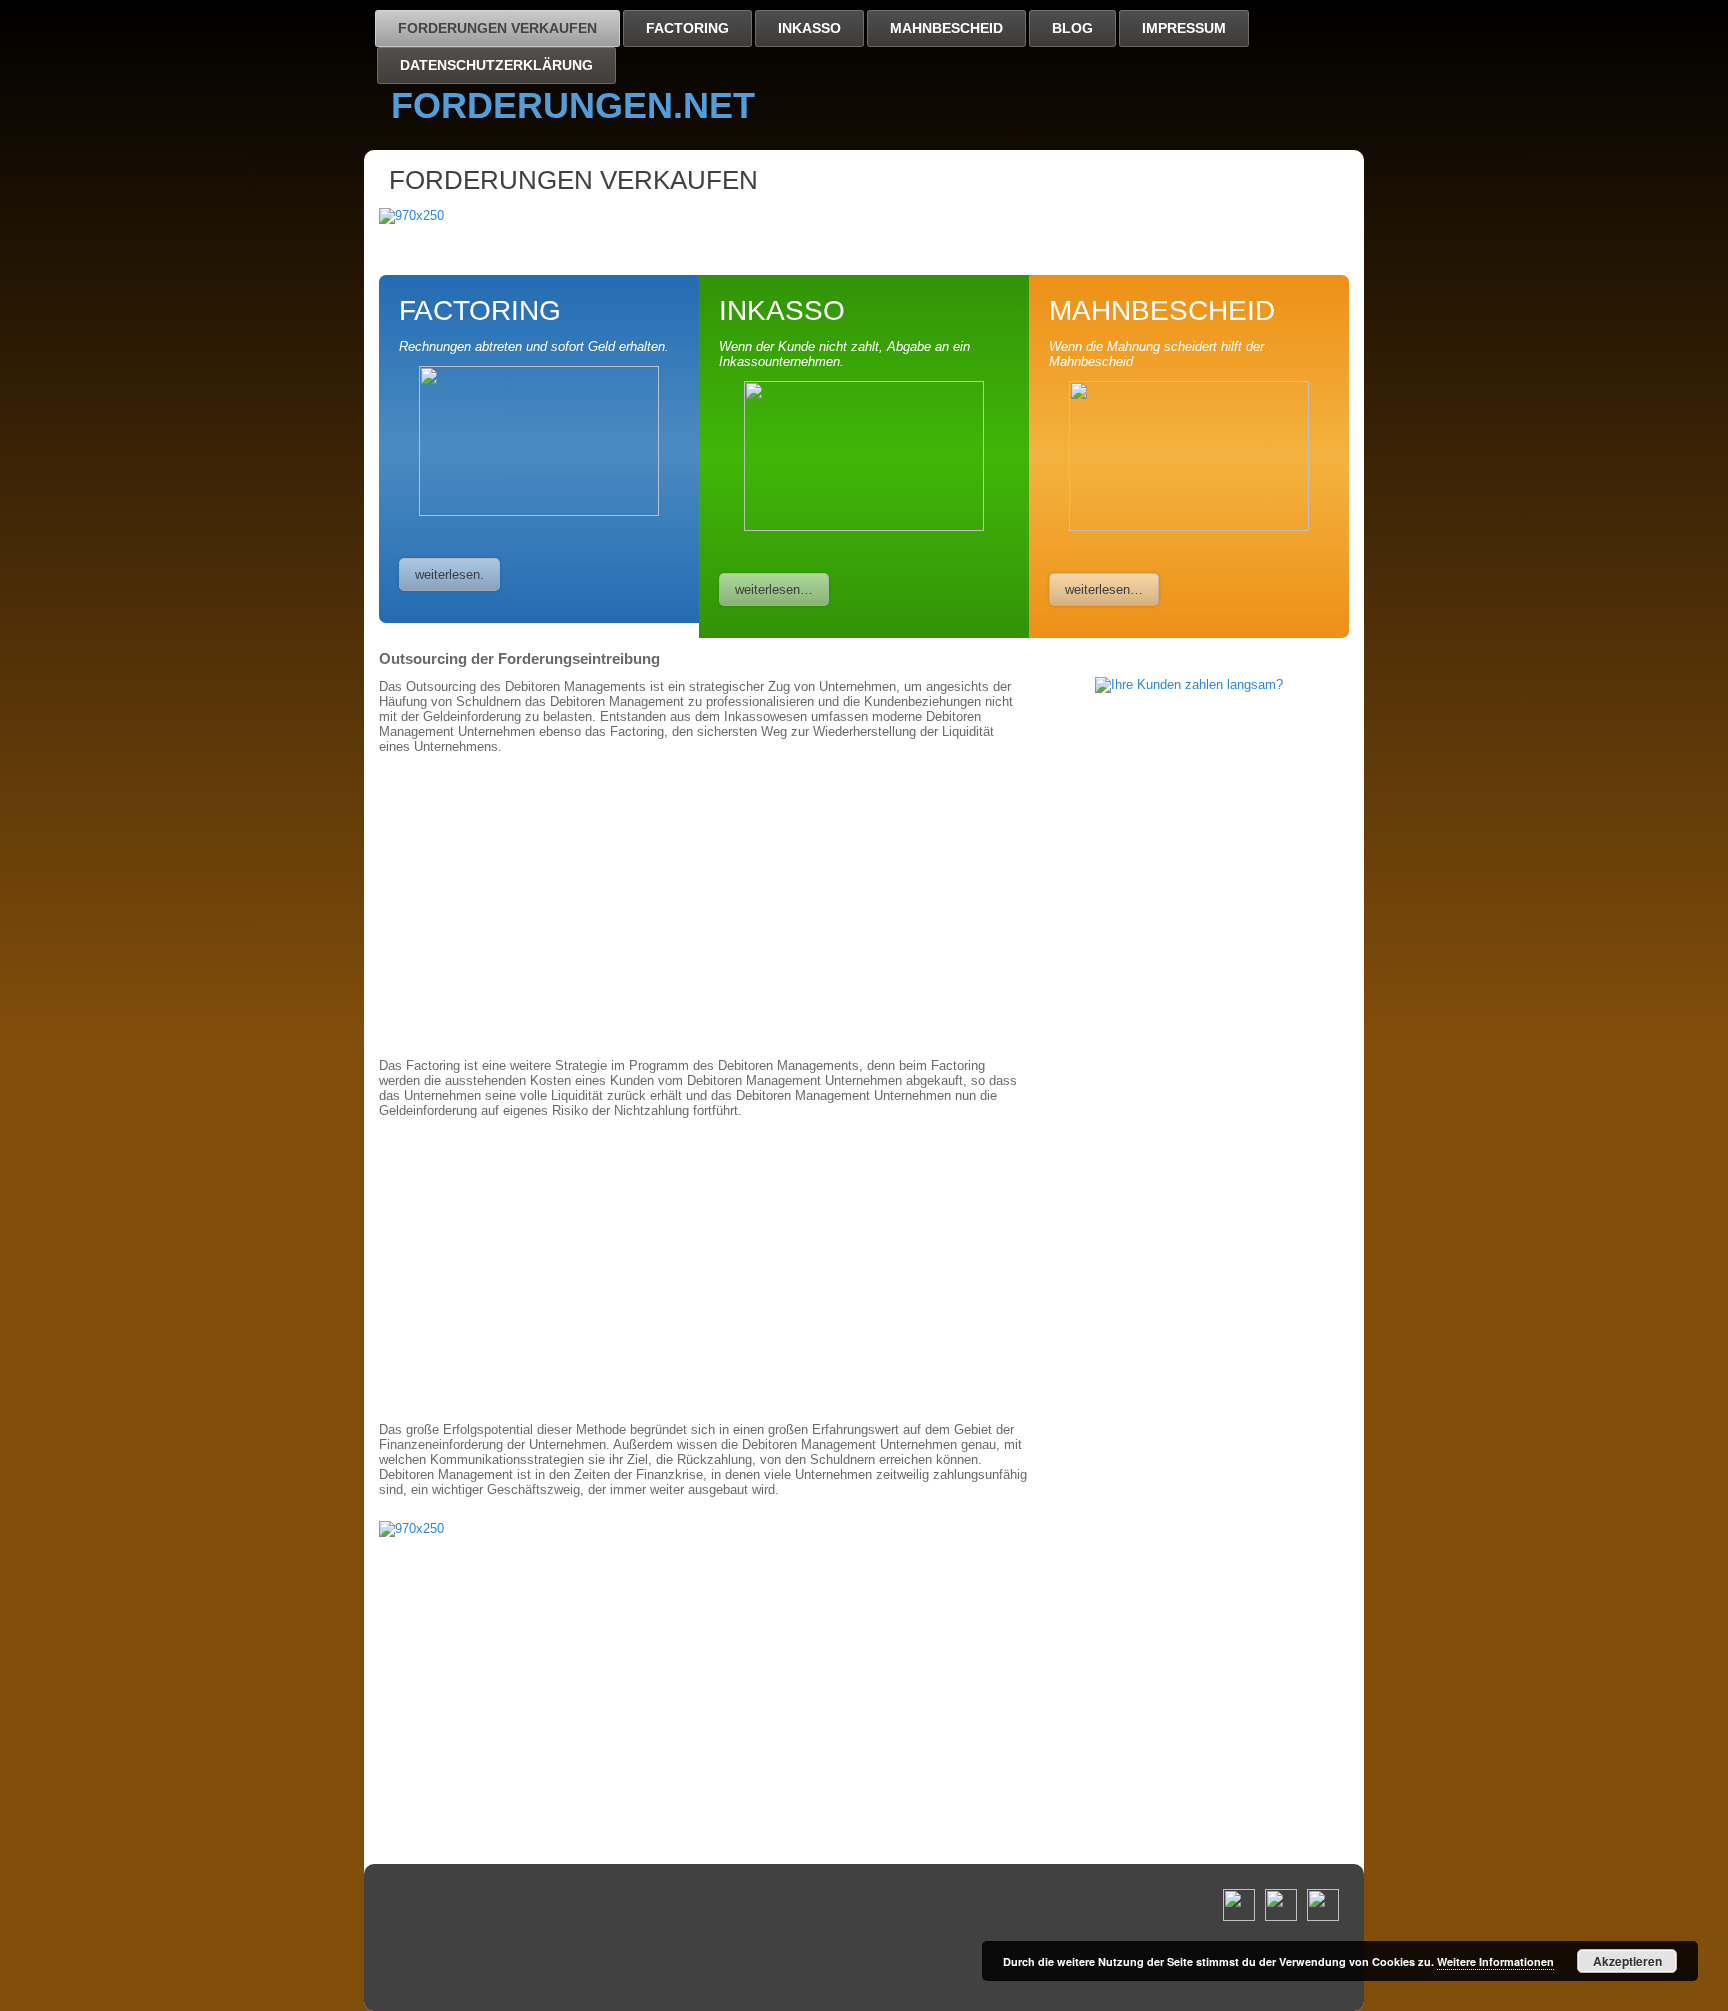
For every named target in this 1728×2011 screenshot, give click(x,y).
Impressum (1184, 28)
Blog (1072, 28)
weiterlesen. (449, 574)
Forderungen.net (573, 105)
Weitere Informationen (1495, 1961)
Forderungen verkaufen (497, 28)
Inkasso (809, 28)
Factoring (687, 28)
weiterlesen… (774, 589)
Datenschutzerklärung (496, 65)
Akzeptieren (1627, 1961)
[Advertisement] (704, 906)
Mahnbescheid (946, 28)
